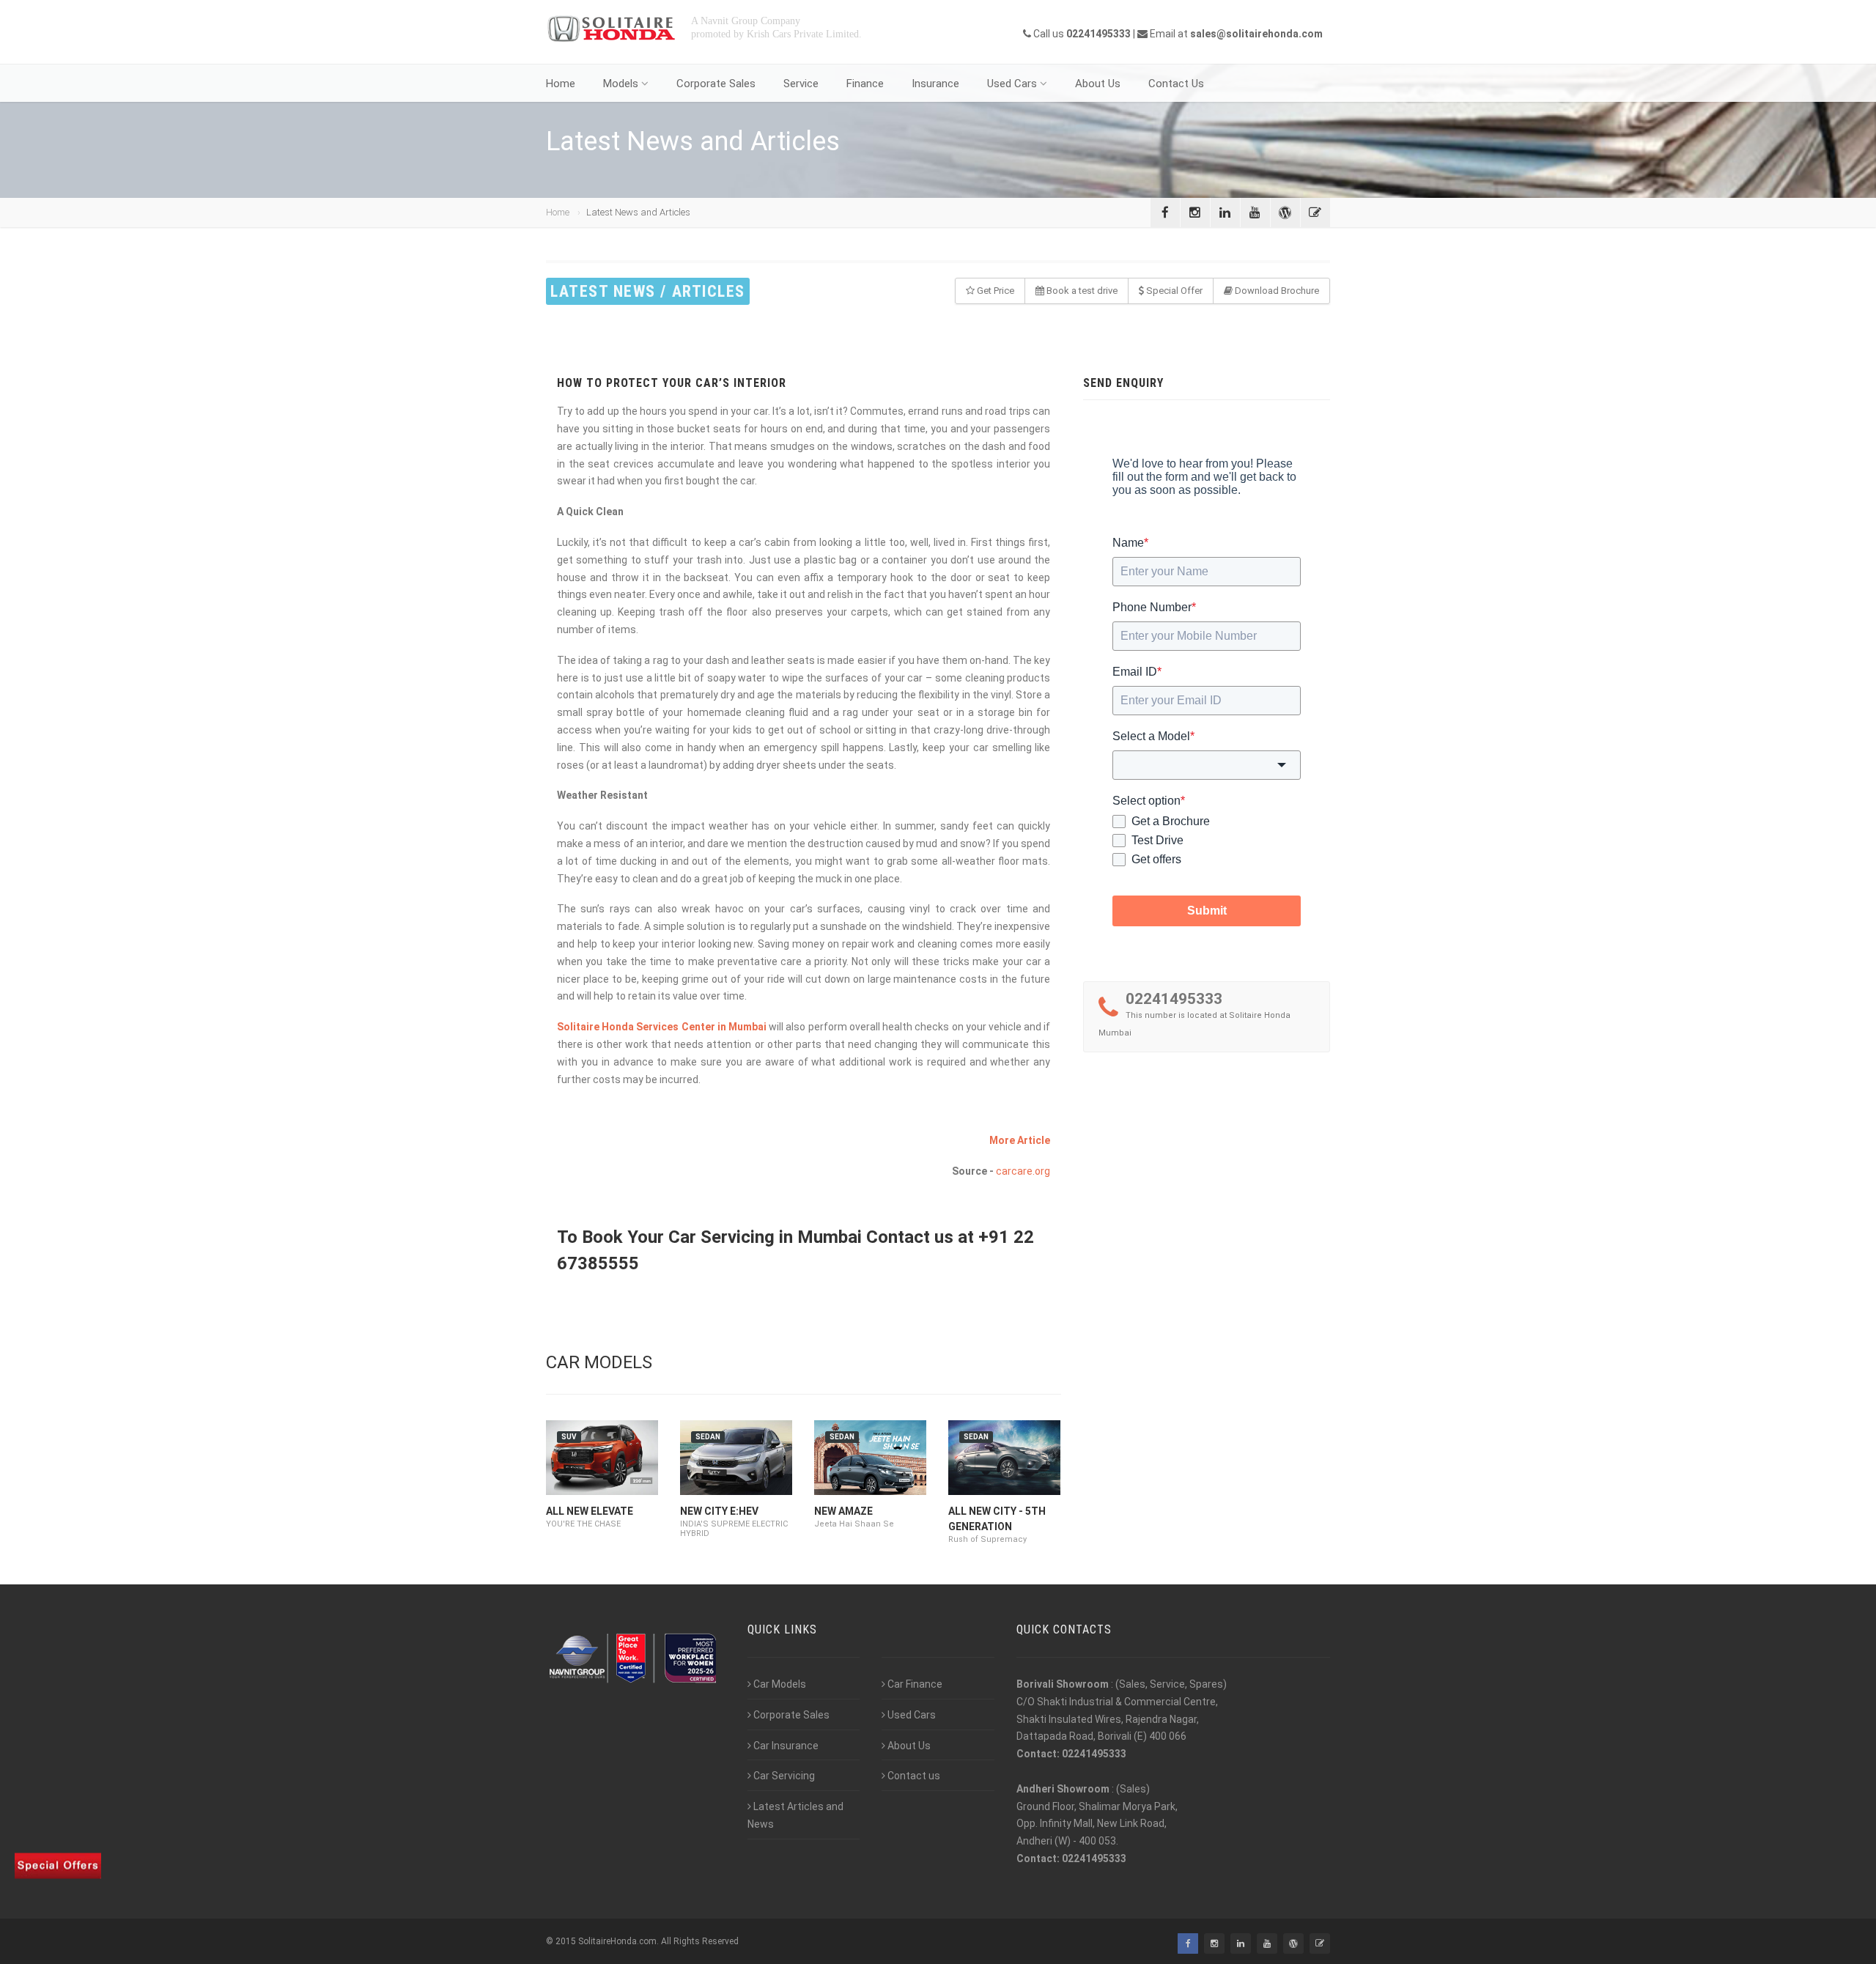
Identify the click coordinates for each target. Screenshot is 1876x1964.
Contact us (914, 1776)
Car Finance (915, 1684)
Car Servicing (784, 1776)
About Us (1098, 84)
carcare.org (1023, 1171)
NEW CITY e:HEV (719, 1511)
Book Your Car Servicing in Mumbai (722, 1237)
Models (621, 84)
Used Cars (1012, 84)
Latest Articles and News (795, 1815)
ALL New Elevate (590, 1511)
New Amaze (843, 1511)
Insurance (935, 84)
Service (801, 84)
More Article (1020, 1140)
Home (561, 84)
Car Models (780, 1684)
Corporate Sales (716, 84)
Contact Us (1176, 84)
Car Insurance (786, 1746)
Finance (865, 84)
